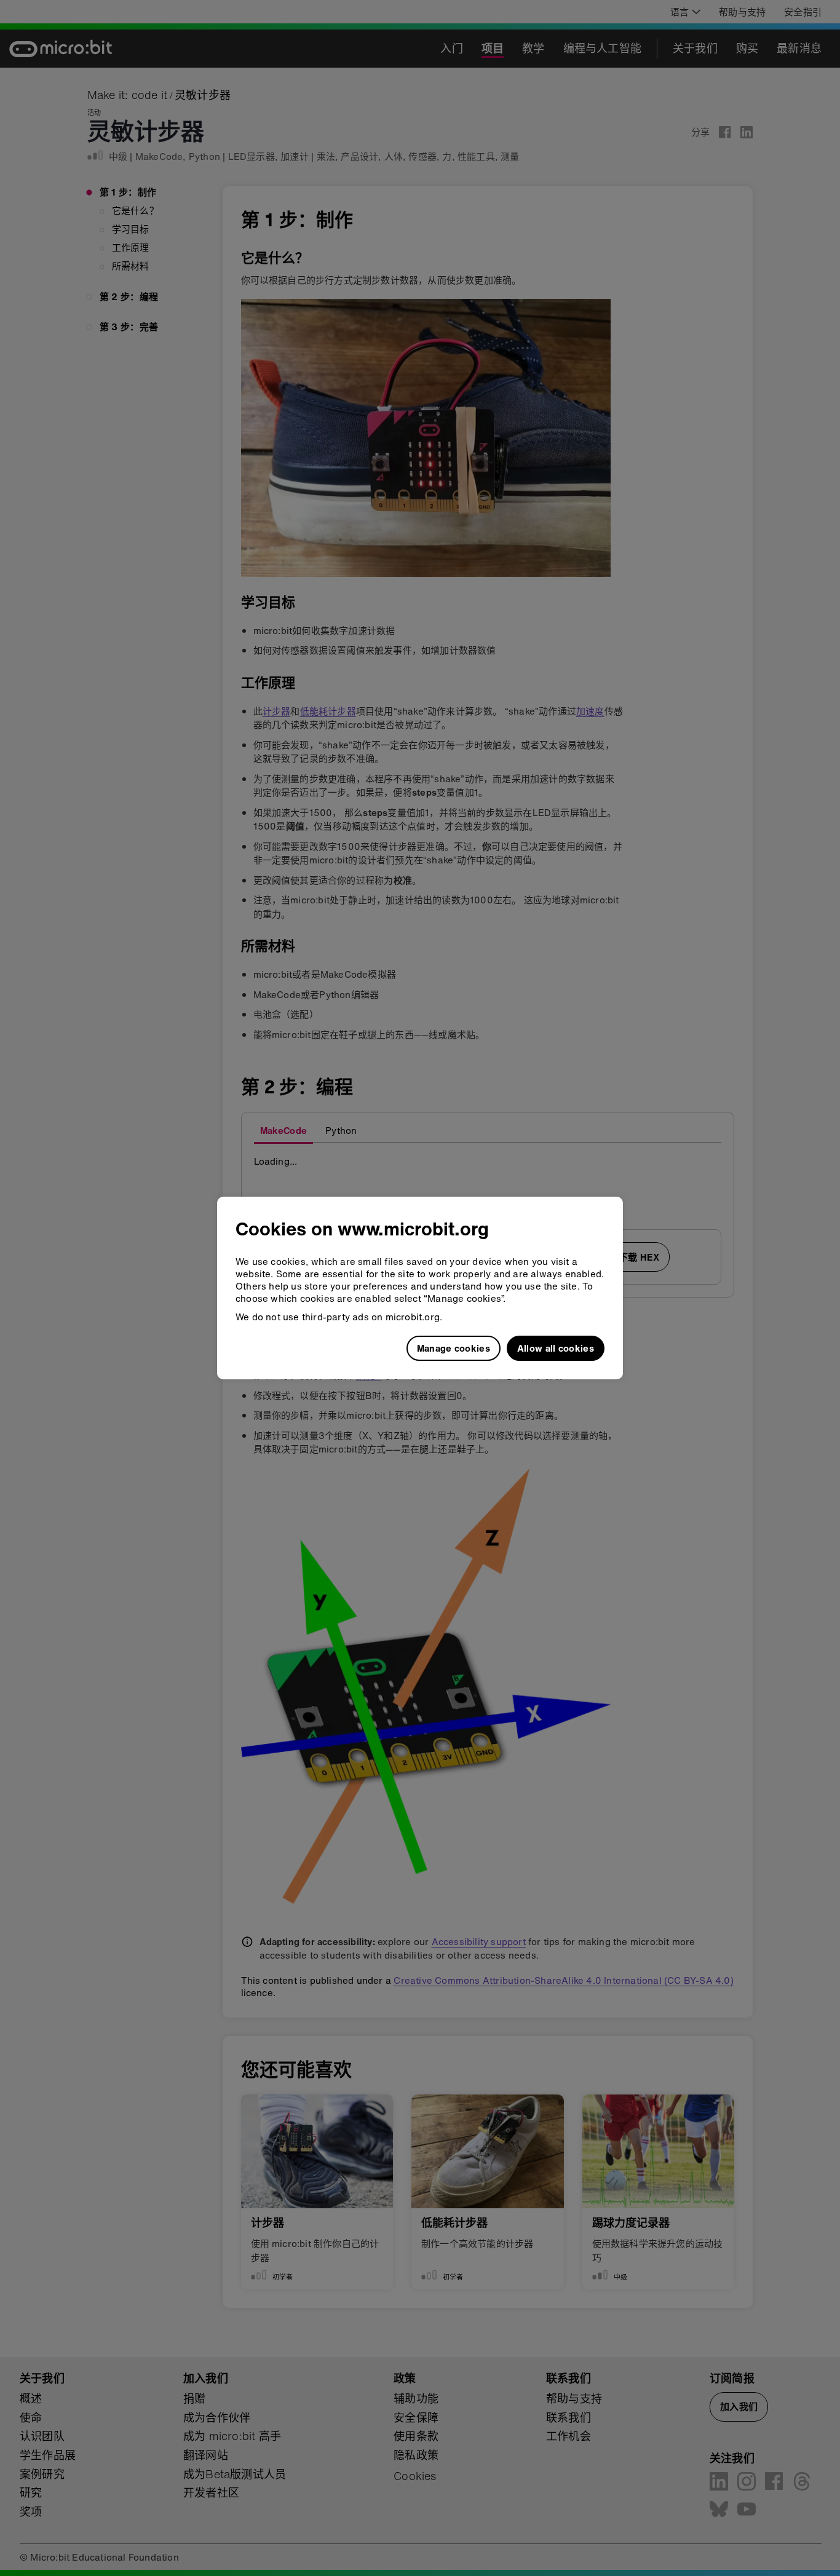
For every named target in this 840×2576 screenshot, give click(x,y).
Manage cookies (454, 1348)
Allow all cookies (556, 1348)
